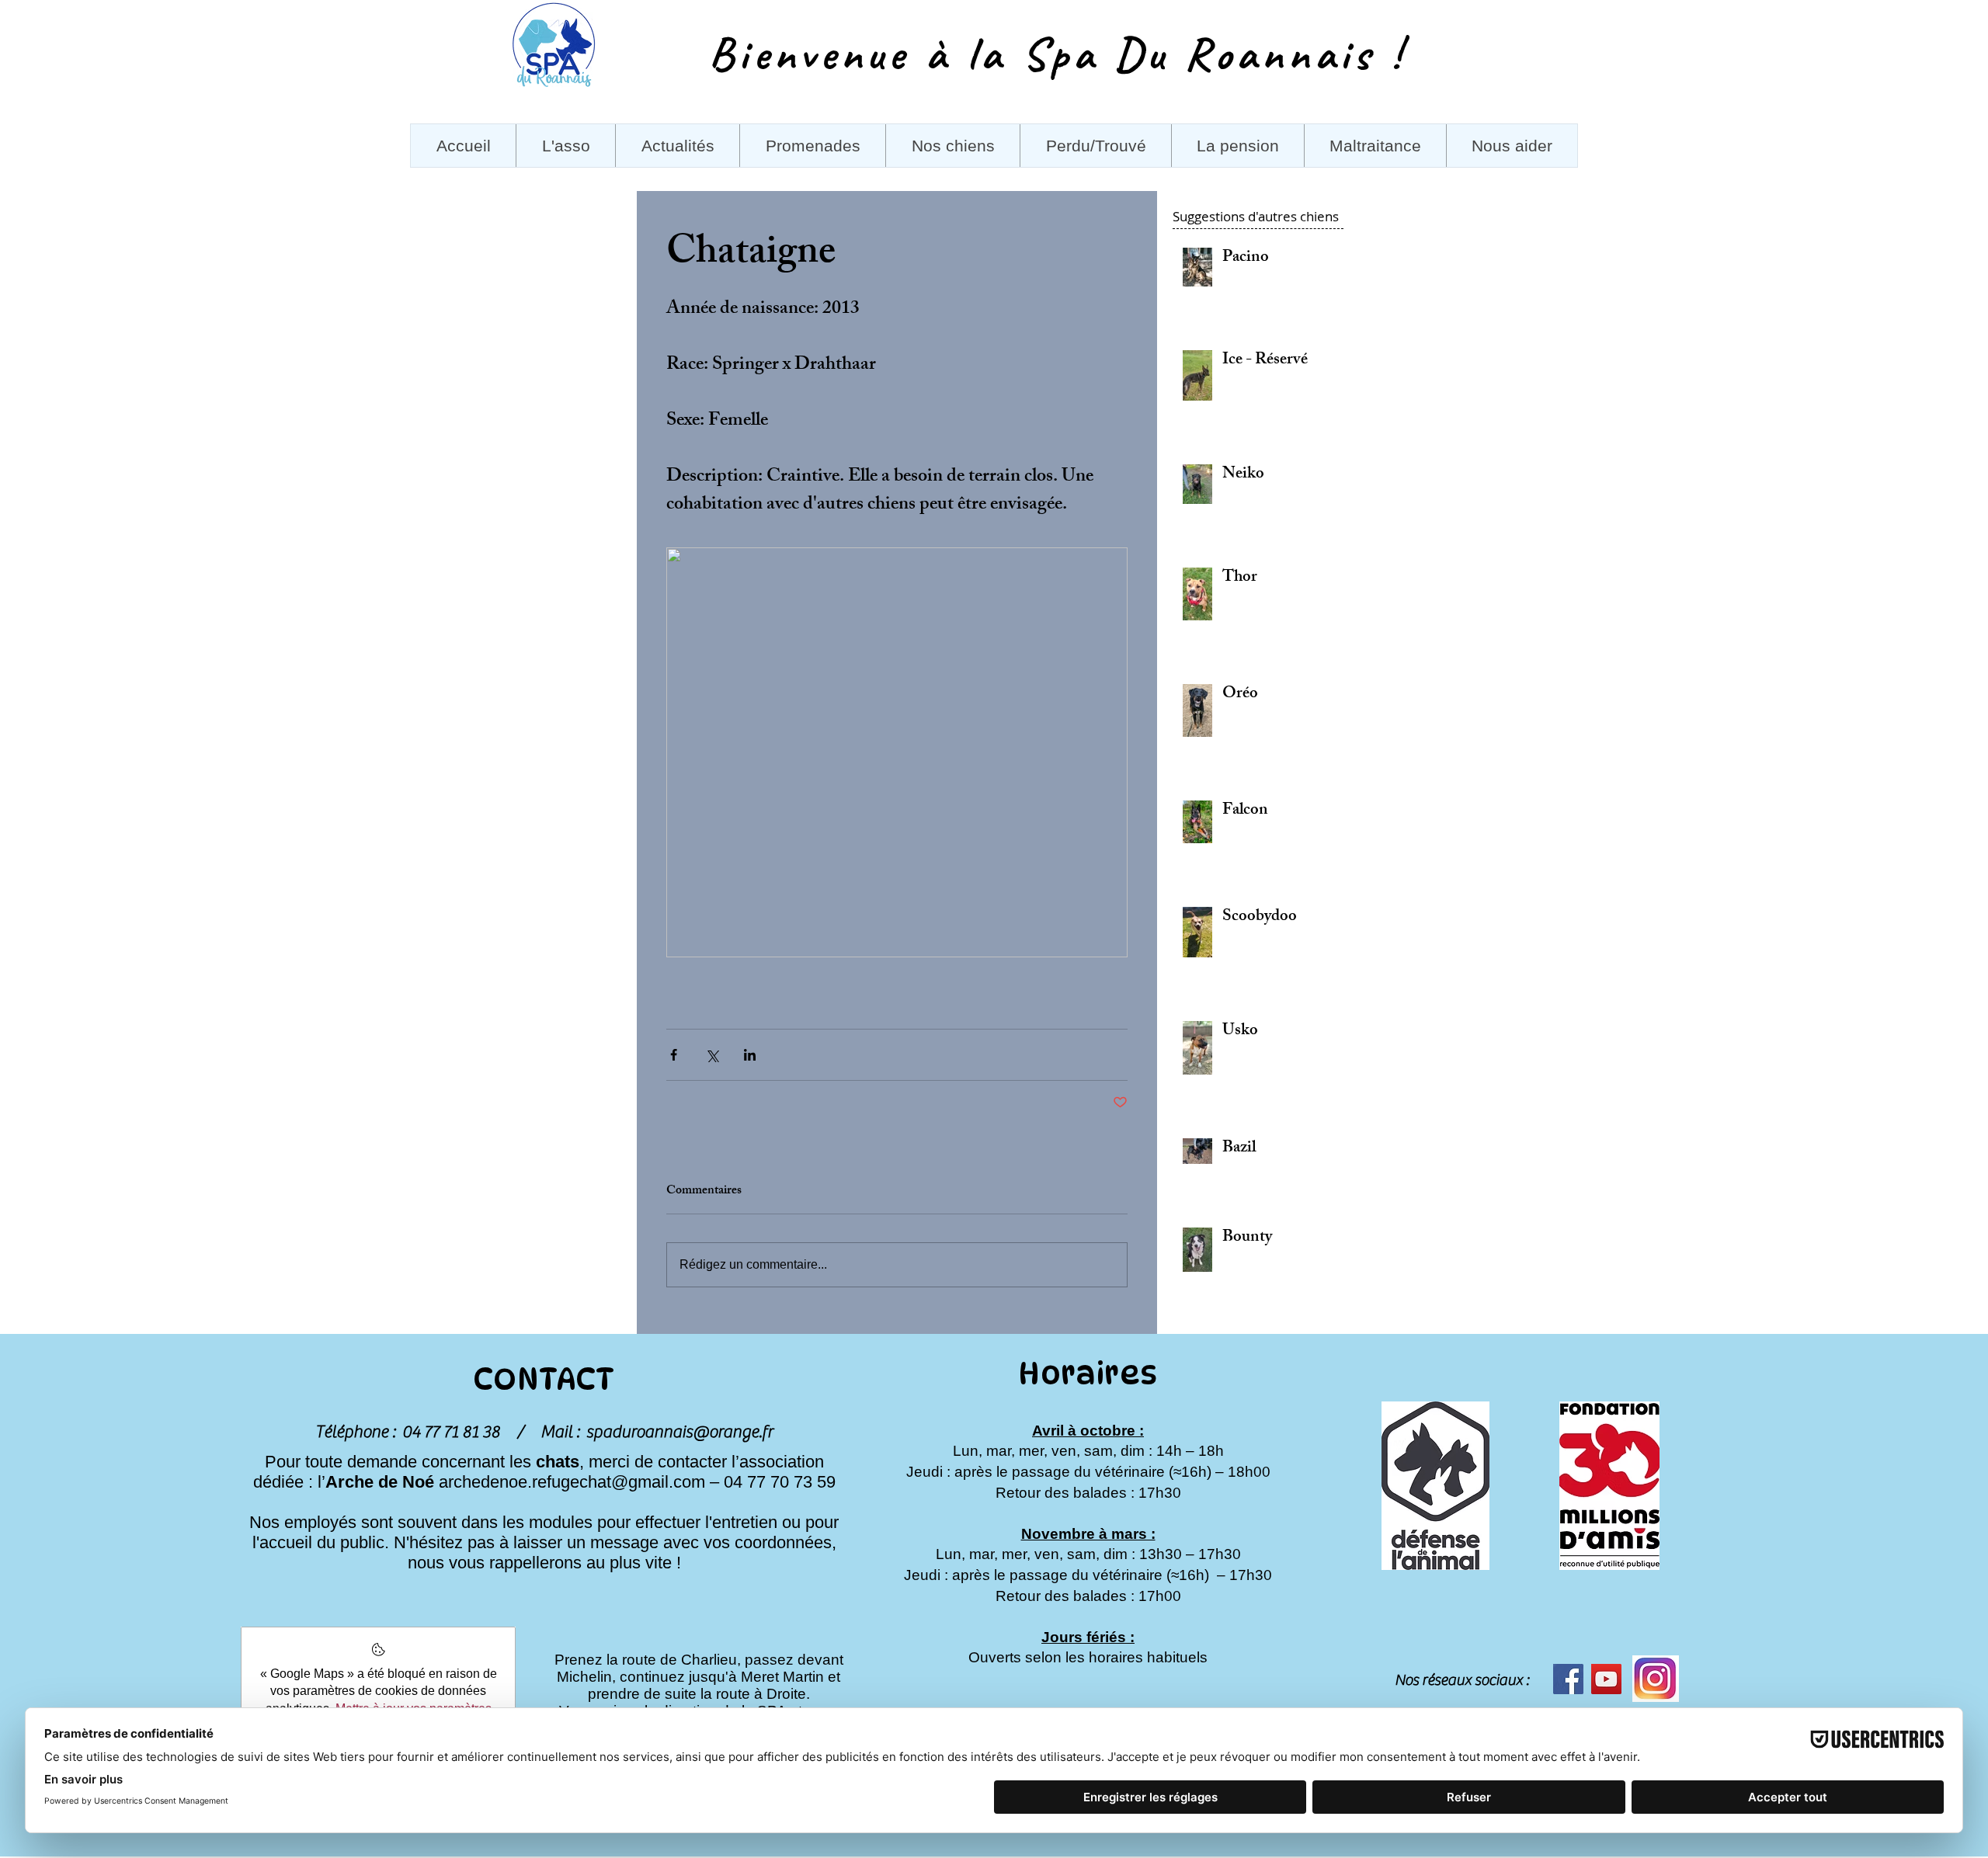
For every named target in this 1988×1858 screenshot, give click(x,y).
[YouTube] (1606, 1679)
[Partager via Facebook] (674, 1055)
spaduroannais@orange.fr (679, 1432)
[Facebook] (1568, 1679)
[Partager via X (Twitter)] (712, 1055)
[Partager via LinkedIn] (750, 1055)
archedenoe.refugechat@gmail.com (572, 1482)
